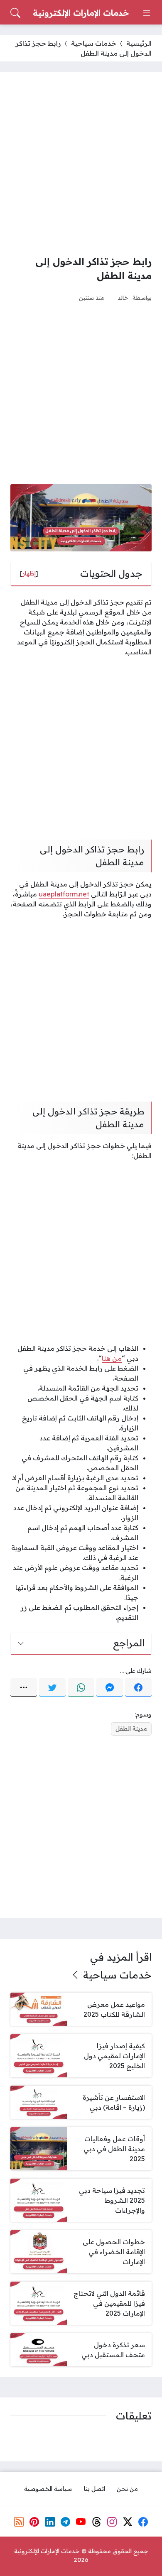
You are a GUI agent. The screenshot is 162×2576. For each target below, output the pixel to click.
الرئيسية (139, 43)
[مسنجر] (110, 1687)
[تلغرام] (66, 2522)
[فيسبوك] (138, 1687)
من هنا (112, 1358)
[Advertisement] (81, 163)
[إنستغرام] (112, 2522)
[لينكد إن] (50, 2522)
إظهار (29, 573)
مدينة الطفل (131, 1729)
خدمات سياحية (94, 43)
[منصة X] (128, 2522)
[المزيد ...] (24, 1687)
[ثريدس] (97, 2522)
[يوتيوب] (81, 2522)
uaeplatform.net (64, 894)
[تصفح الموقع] (147, 13)
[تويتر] (52, 1687)
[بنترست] (34, 2522)
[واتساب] (81, 1687)
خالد (123, 298)
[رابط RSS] (19, 2522)
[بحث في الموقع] (15, 13)
